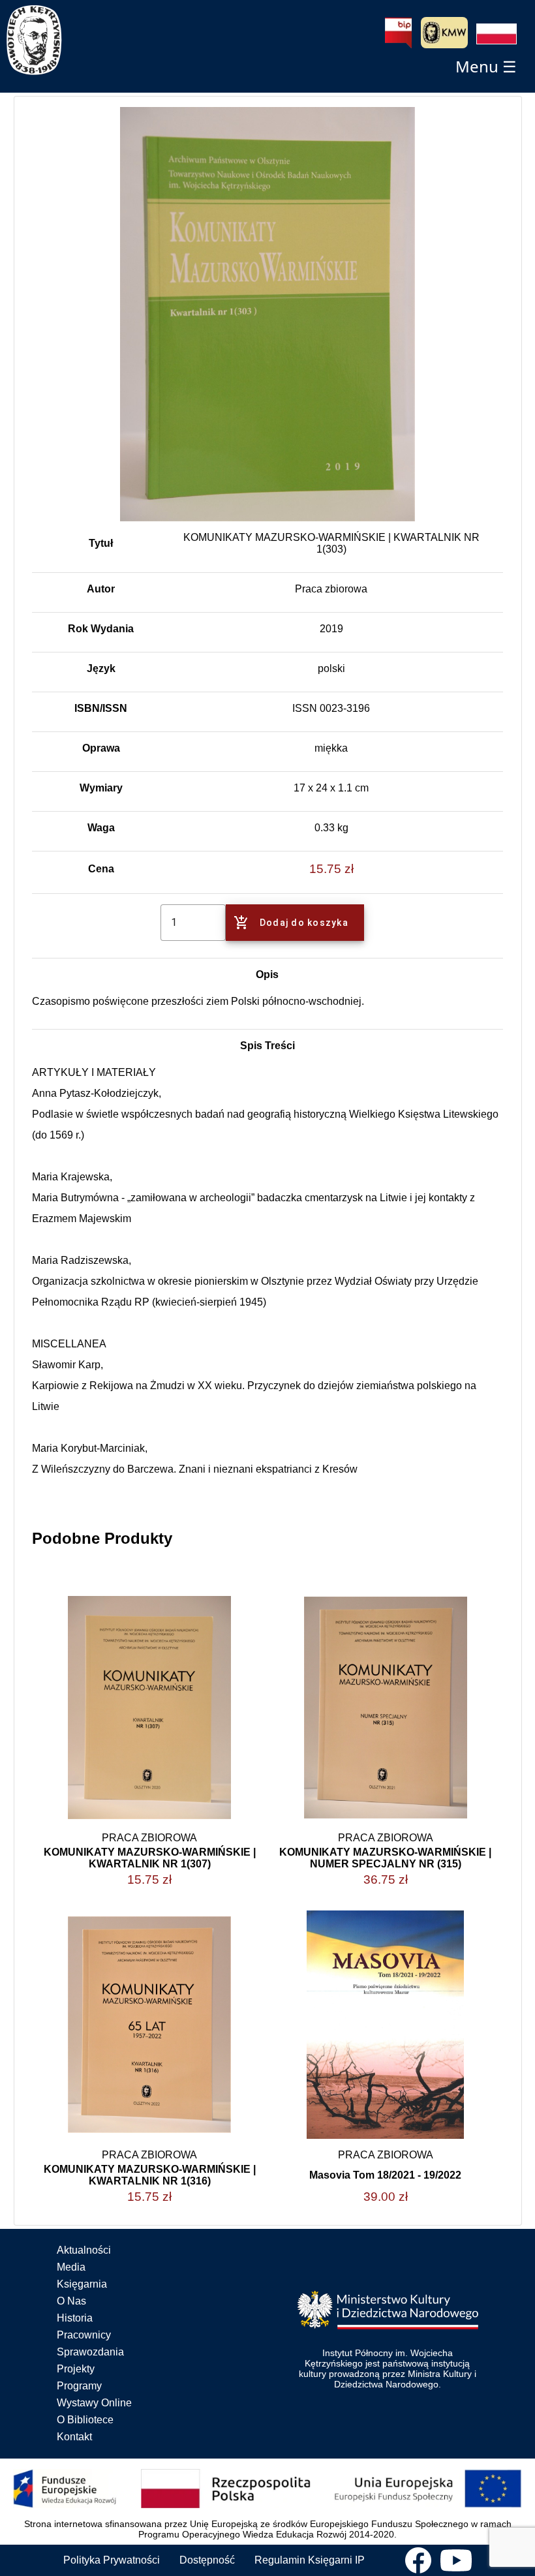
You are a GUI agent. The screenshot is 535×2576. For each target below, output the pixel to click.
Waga (101, 828)
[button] (497, 34)
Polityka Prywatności (112, 2560)
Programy (79, 2386)
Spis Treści (267, 1046)
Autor (101, 589)
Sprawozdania (90, 2352)
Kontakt (74, 2437)
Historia (75, 2318)
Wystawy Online (94, 2403)
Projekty (76, 2369)
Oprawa (101, 748)
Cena (101, 869)
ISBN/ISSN (101, 708)
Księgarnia (82, 2284)
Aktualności (84, 2250)
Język (101, 668)
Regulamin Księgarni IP (310, 2560)
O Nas (71, 2301)
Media (71, 2267)
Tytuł (101, 543)
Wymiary (101, 788)
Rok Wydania (101, 629)
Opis (267, 974)
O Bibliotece (85, 2420)
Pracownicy (84, 2335)
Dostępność (207, 2560)
